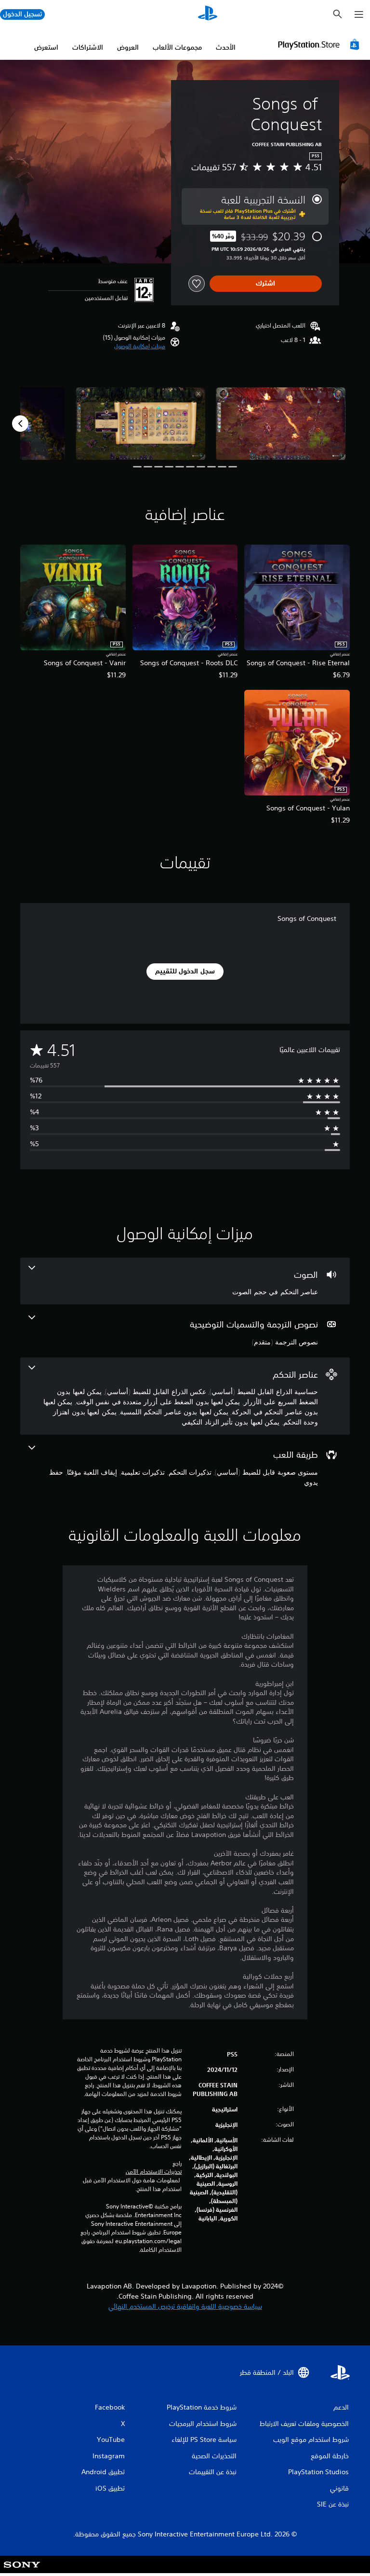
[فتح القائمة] (359, 14)
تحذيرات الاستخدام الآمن (154, 2172)
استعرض (46, 47)
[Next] (20, 424)
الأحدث (226, 47)
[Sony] (22, 2571)
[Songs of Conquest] (281, 424)
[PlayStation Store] (320, 44)
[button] (140, 346)
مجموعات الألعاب (177, 47)
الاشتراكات (88, 47)
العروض (128, 47)
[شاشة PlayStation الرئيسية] (208, 14)
